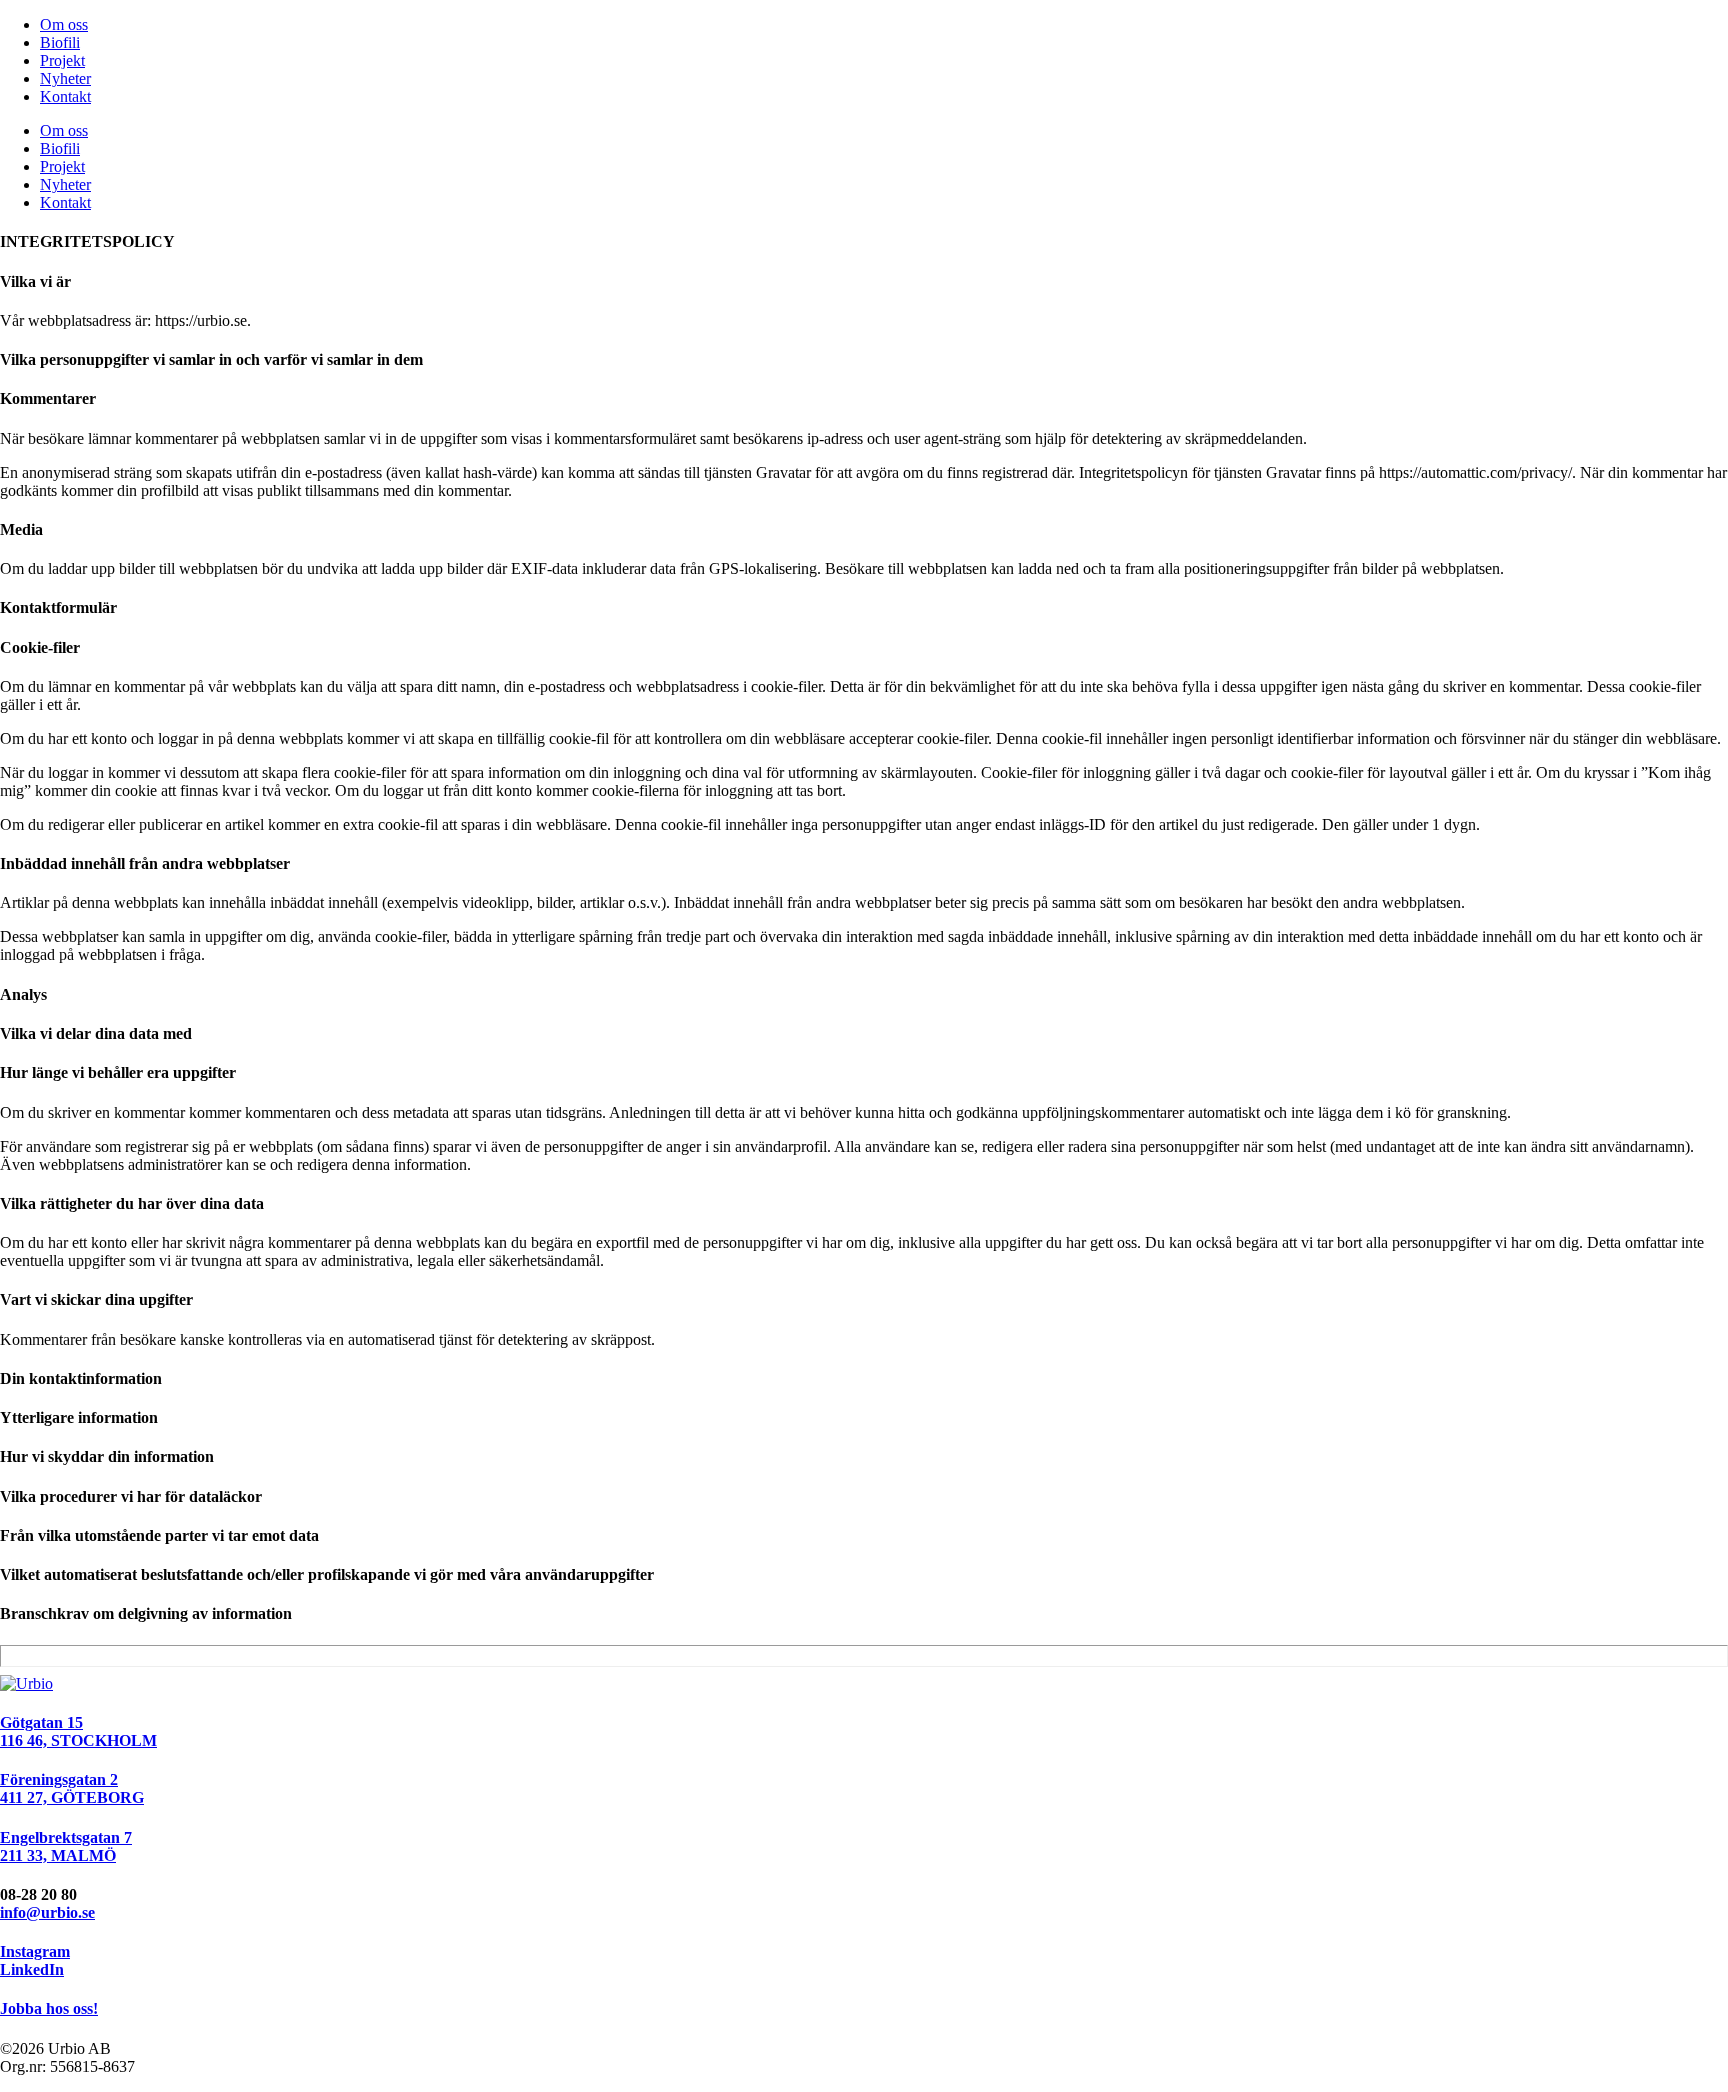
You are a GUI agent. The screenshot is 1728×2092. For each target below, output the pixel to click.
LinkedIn (32, 1969)
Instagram (35, 1951)
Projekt (62, 60)
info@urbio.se (47, 1912)
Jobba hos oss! (49, 2008)
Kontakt (65, 96)
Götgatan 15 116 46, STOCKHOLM (78, 1731)
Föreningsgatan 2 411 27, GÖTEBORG (72, 1788)
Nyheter (65, 78)
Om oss (64, 24)
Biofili (60, 42)
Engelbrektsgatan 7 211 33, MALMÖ (66, 1846)
